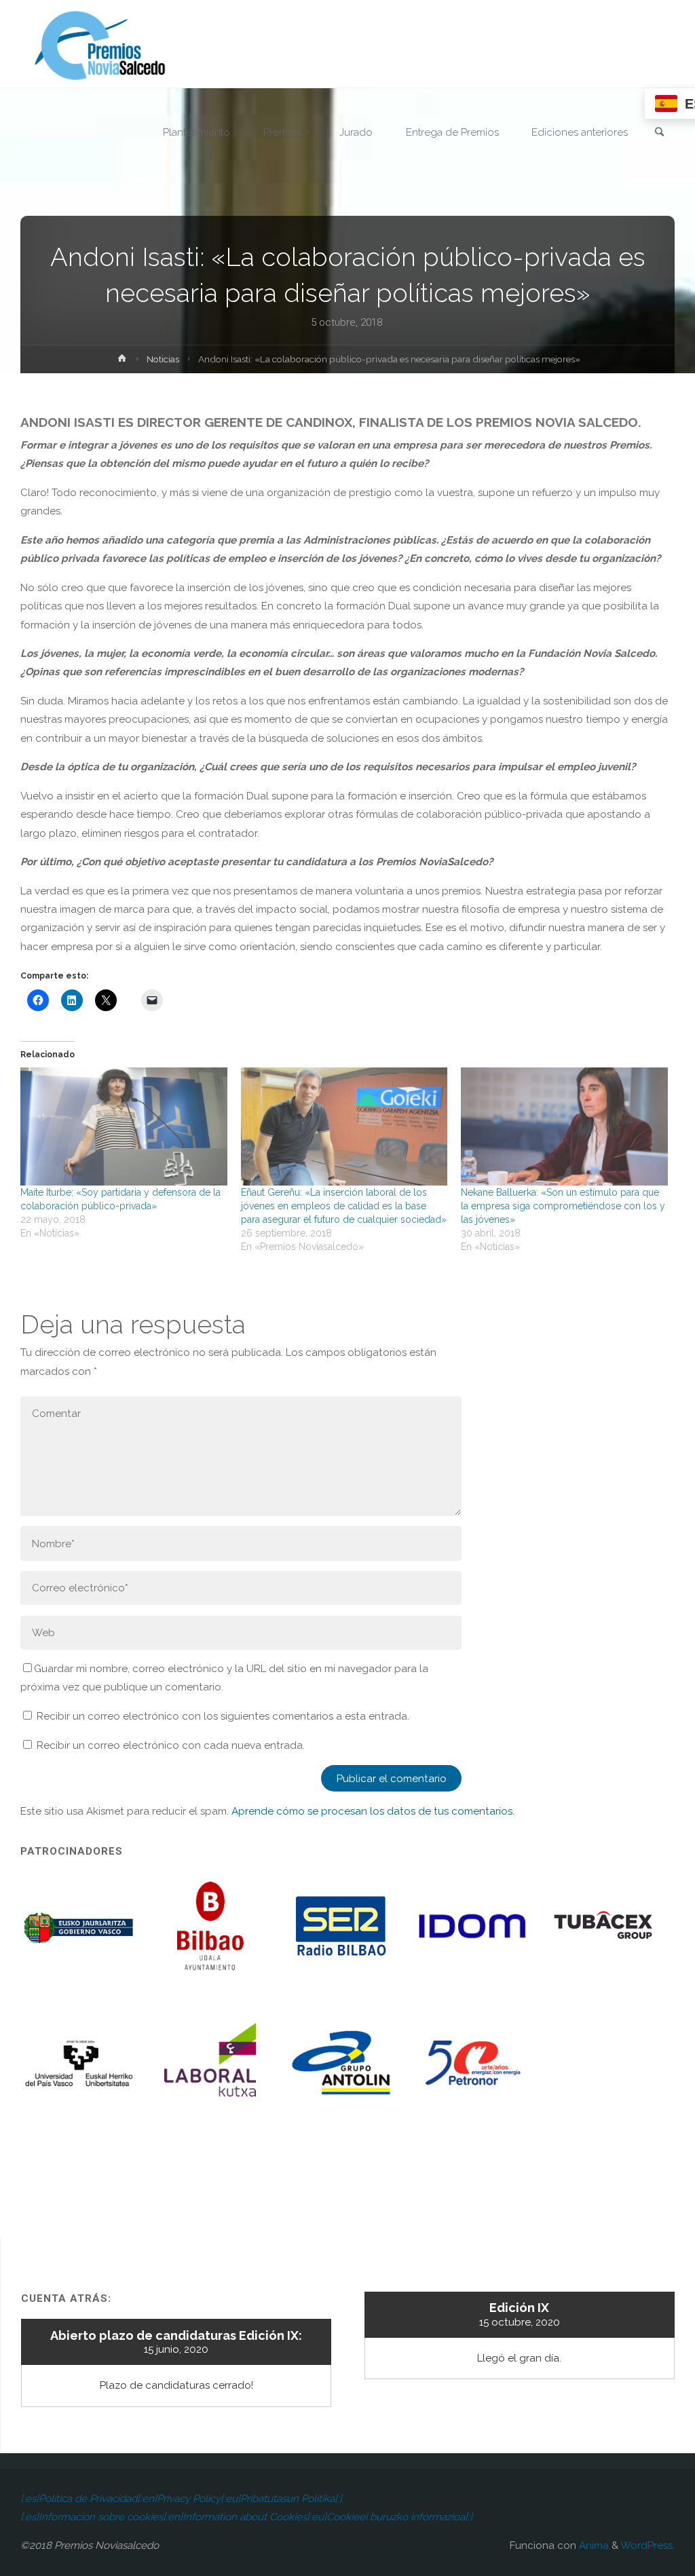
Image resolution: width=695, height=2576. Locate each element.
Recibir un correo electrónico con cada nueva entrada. (171, 1745)
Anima (593, 2545)
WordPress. (647, 2545)
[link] (660, 133)
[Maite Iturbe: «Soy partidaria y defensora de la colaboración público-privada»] (124, 1126)
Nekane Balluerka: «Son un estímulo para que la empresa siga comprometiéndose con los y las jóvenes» (563, 1206)
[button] (80, 1935)
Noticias (163, 359)
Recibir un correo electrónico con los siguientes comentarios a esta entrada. (223, 1716)
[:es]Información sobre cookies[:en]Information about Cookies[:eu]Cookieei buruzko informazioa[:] (246, 2517)
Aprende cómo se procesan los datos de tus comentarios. (373, 1811)
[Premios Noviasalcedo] (100, 44)
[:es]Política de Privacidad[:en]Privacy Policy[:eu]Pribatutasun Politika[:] (181, 2499)
